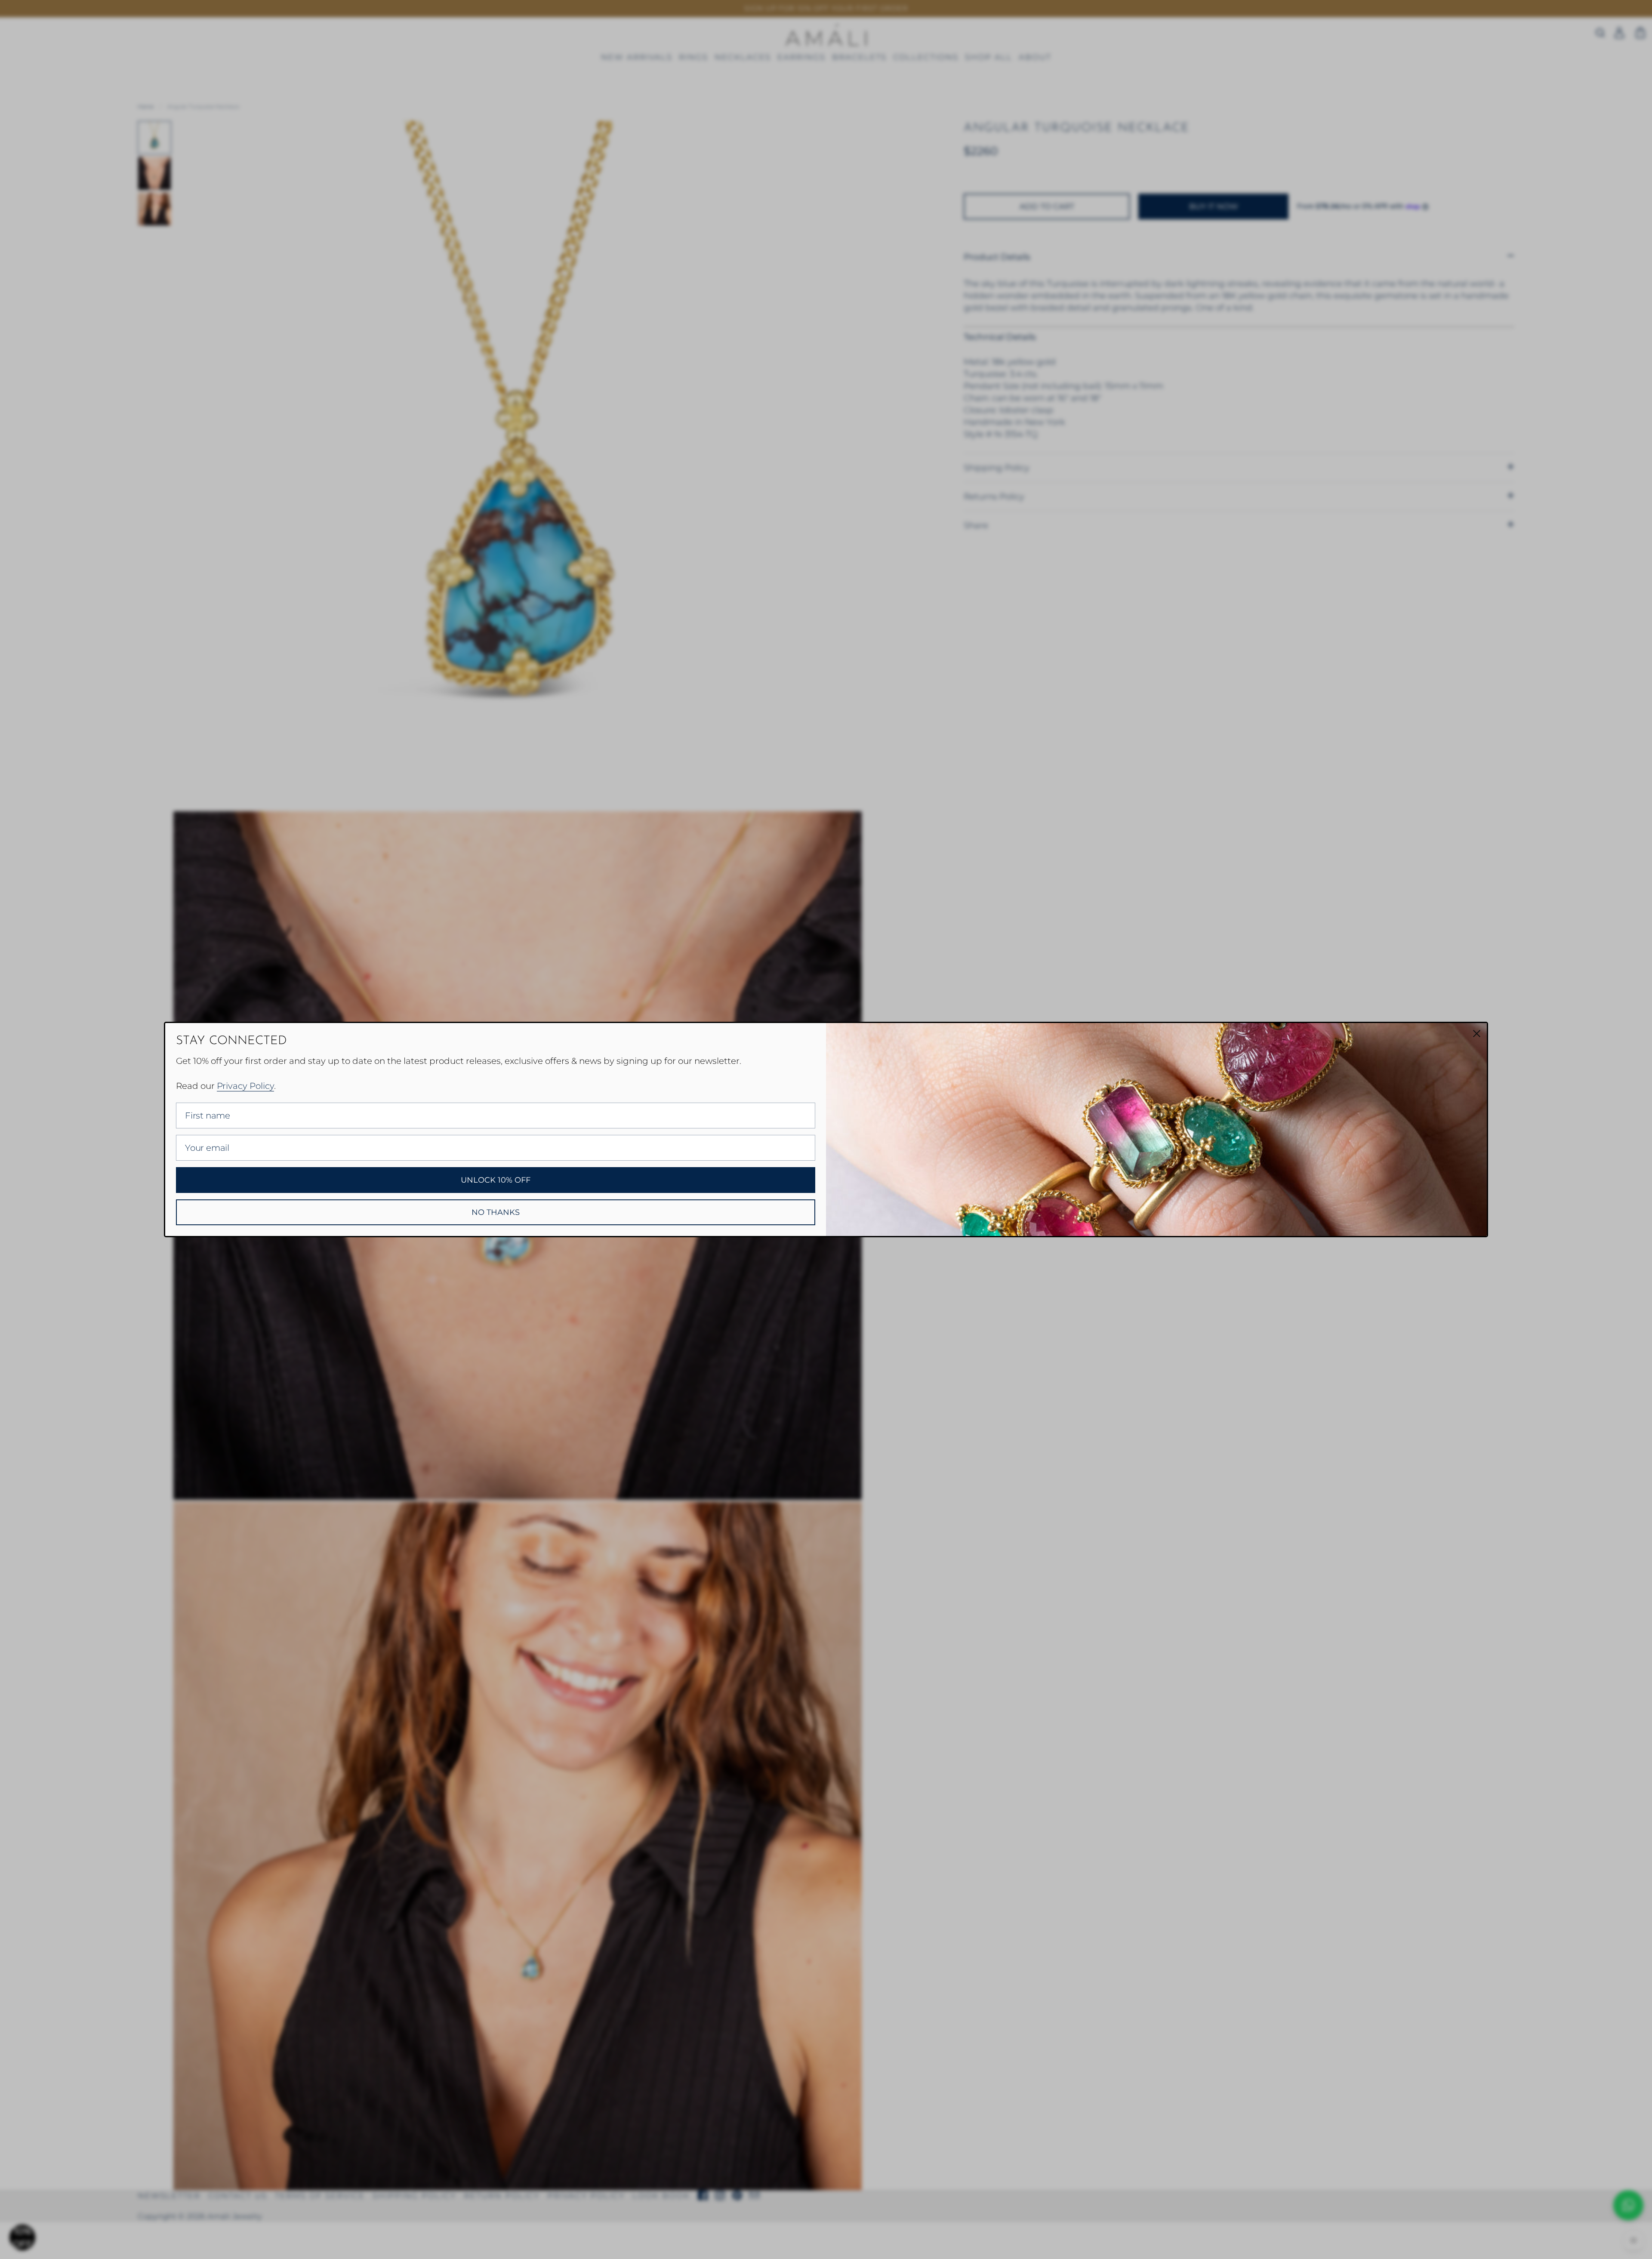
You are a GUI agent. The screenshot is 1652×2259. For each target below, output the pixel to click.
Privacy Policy (245, 1086)
